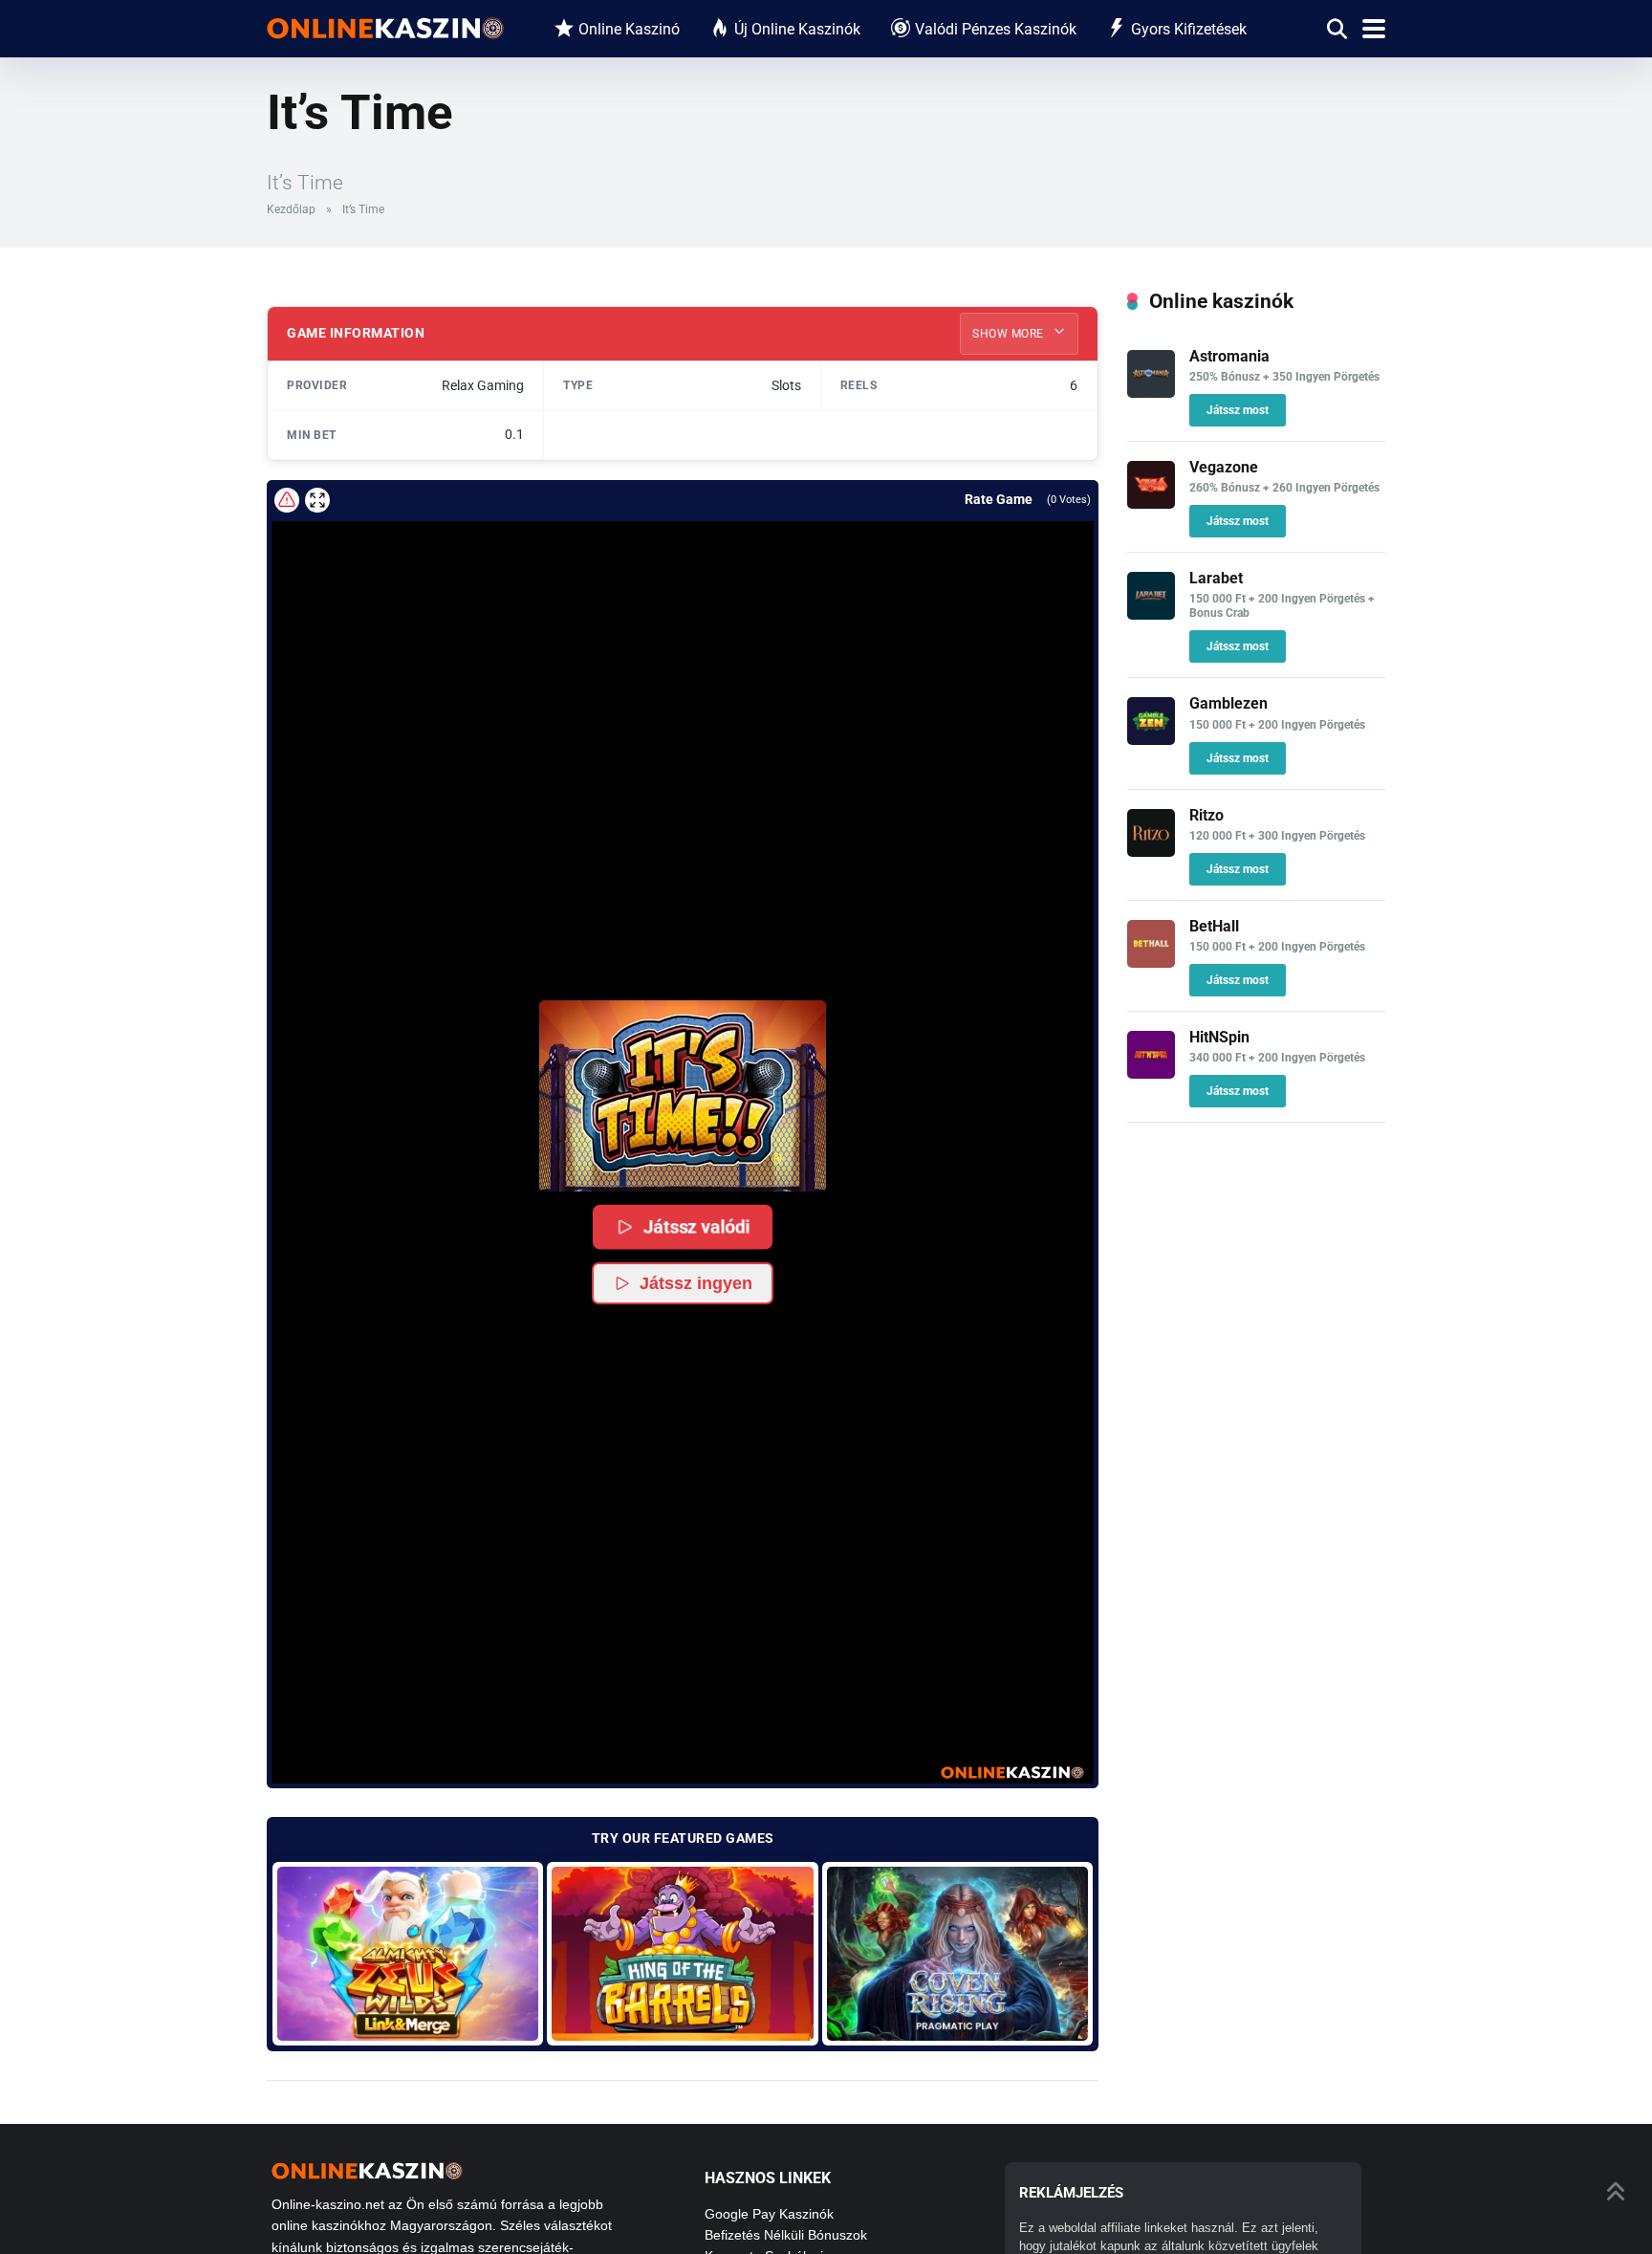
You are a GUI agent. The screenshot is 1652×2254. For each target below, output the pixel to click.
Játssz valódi (696, 1226)
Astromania (1229, 356)
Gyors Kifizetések (1189, 29)
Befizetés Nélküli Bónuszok (786, 2235)
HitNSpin (1219, 1037)
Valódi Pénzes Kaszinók (996, 29)
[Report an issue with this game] (287, 500)
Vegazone (1224, 467)
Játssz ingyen (696, 1283)
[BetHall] (1151, 963)
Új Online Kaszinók (797, 29)
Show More (1010, 334)
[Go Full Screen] (317, 500)
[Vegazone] (1151, 503)
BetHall (1214, 926)
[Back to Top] (1616, 2189)
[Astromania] (1151, 393)
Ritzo (1206, 815)
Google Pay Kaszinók (769, 2214)
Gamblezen (1228, 703)
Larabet (1216, 578)
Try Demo (408, 1953)
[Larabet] (1151, 614)
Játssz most (1238, 410)
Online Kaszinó (629, 29)
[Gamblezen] (1151, 740)
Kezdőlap (291, 209)
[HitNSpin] (1151, 1073)
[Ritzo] (1151, 852)
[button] (683, 1096)
